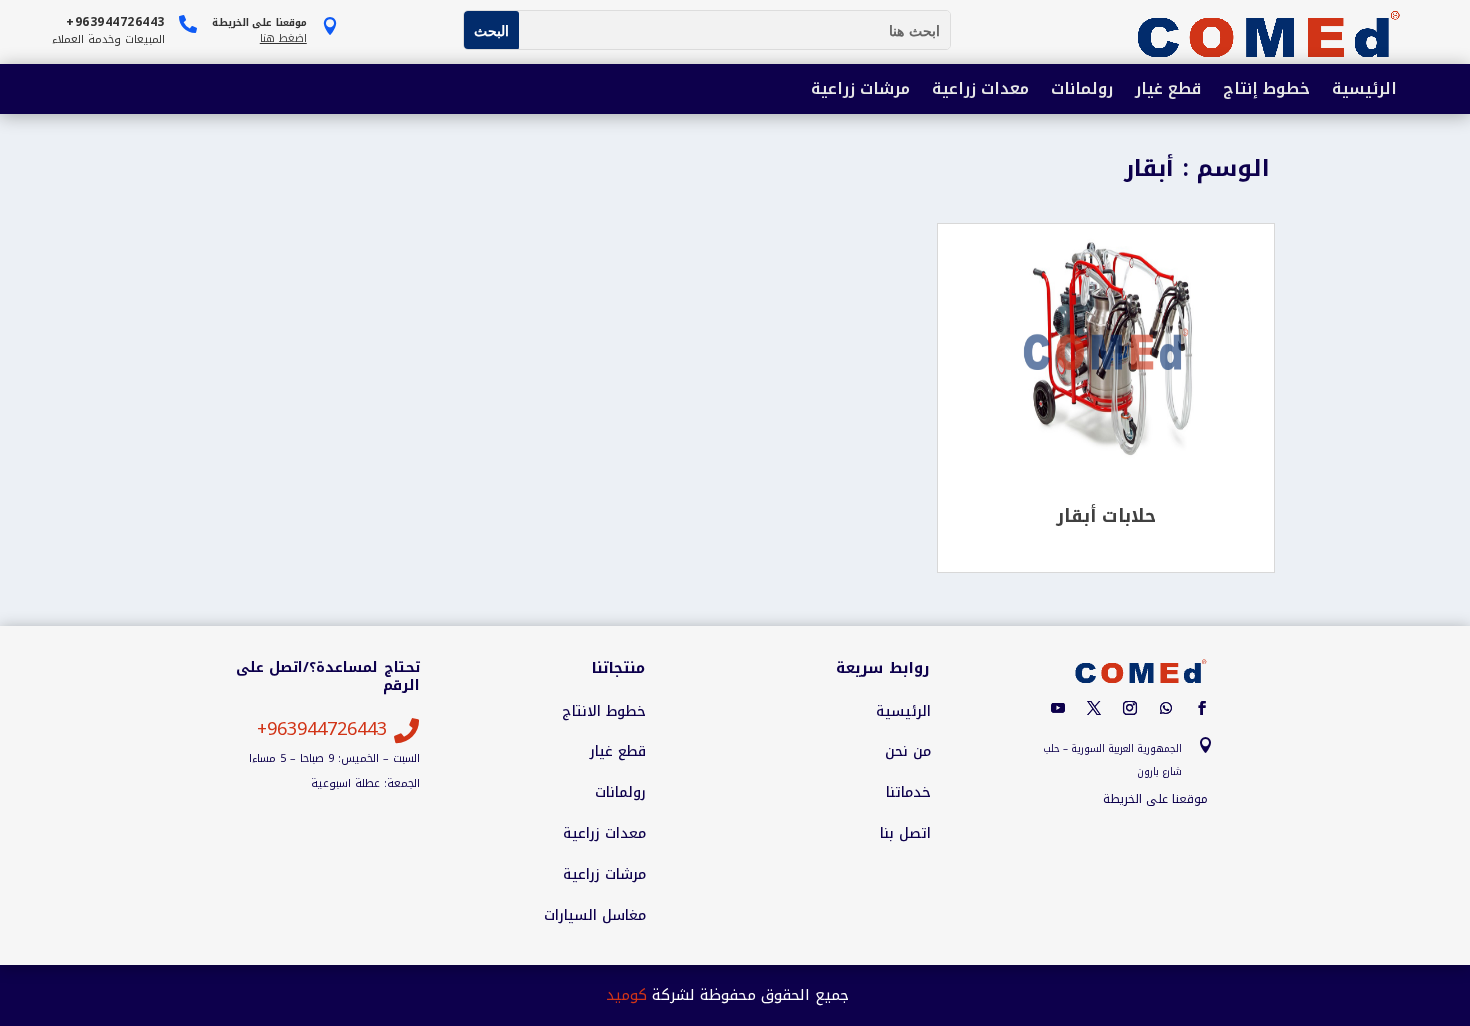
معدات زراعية (980, 90)
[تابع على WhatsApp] (1166, 708)
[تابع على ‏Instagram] (1130, 708)
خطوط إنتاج (1266, 90)
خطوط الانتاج (604, 712)
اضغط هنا (283, 38)
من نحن (908, 752)
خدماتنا (908, 793)
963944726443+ (322, 729)
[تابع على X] (1094, 708)
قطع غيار (1168, 90)
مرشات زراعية (860, 90)
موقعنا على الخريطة (1155, 799)
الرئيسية (1364, 90)
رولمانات (1082, 90)
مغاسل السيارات (595, 916)
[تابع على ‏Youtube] (1058, 708)
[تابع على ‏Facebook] (1202, 708)
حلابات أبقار (1106, 516)
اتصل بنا (905, 834)
